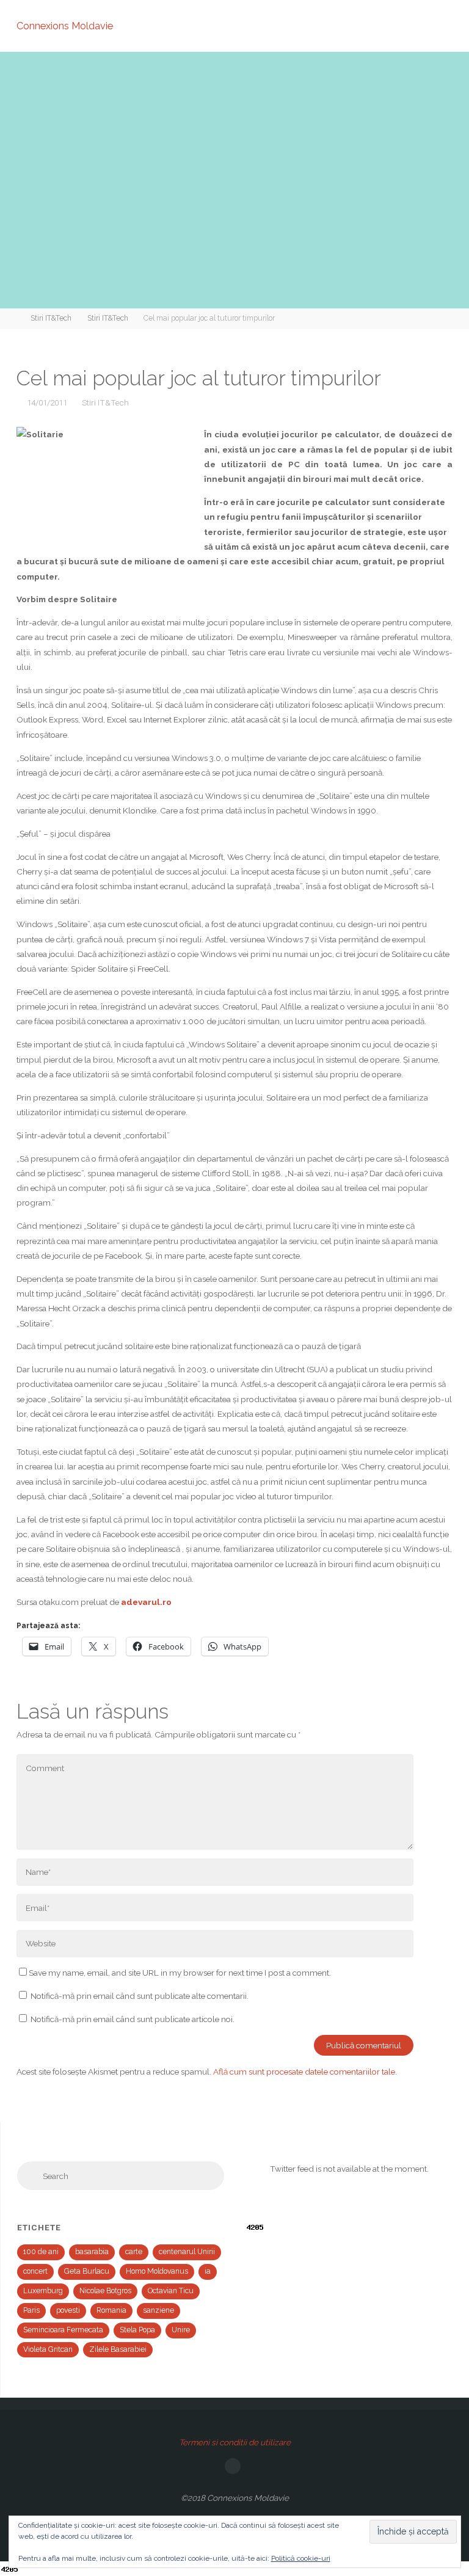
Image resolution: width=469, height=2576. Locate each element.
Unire (181, 2330)
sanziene (158, 2310)
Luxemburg (43, 2291)
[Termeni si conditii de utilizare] (233, 2466)
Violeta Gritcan (48, 2349)
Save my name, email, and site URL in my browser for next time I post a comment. (180, 1973)
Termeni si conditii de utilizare (235, 2442)
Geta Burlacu (87, 2271)
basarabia (92, 2252)
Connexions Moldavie (65, 25)
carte (134, 2252)
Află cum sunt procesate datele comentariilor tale (304, 2072)
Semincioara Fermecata (63, 2330)
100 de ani (41, 2252)
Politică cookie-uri (301, 2558)
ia (208, 2271)
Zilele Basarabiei (118, 2349)
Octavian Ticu (171, 2291)
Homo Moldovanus (157, 2271)
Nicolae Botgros (105, 2291)
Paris (31, 2310)
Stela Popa (137, 2330)
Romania (111, 2310)
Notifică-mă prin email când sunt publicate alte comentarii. (140, 1996)
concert (35, 2271)
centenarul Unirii (187, 2252)
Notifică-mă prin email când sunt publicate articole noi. (133, 2019)
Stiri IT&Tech (51, 318)
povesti (68, 2310)
